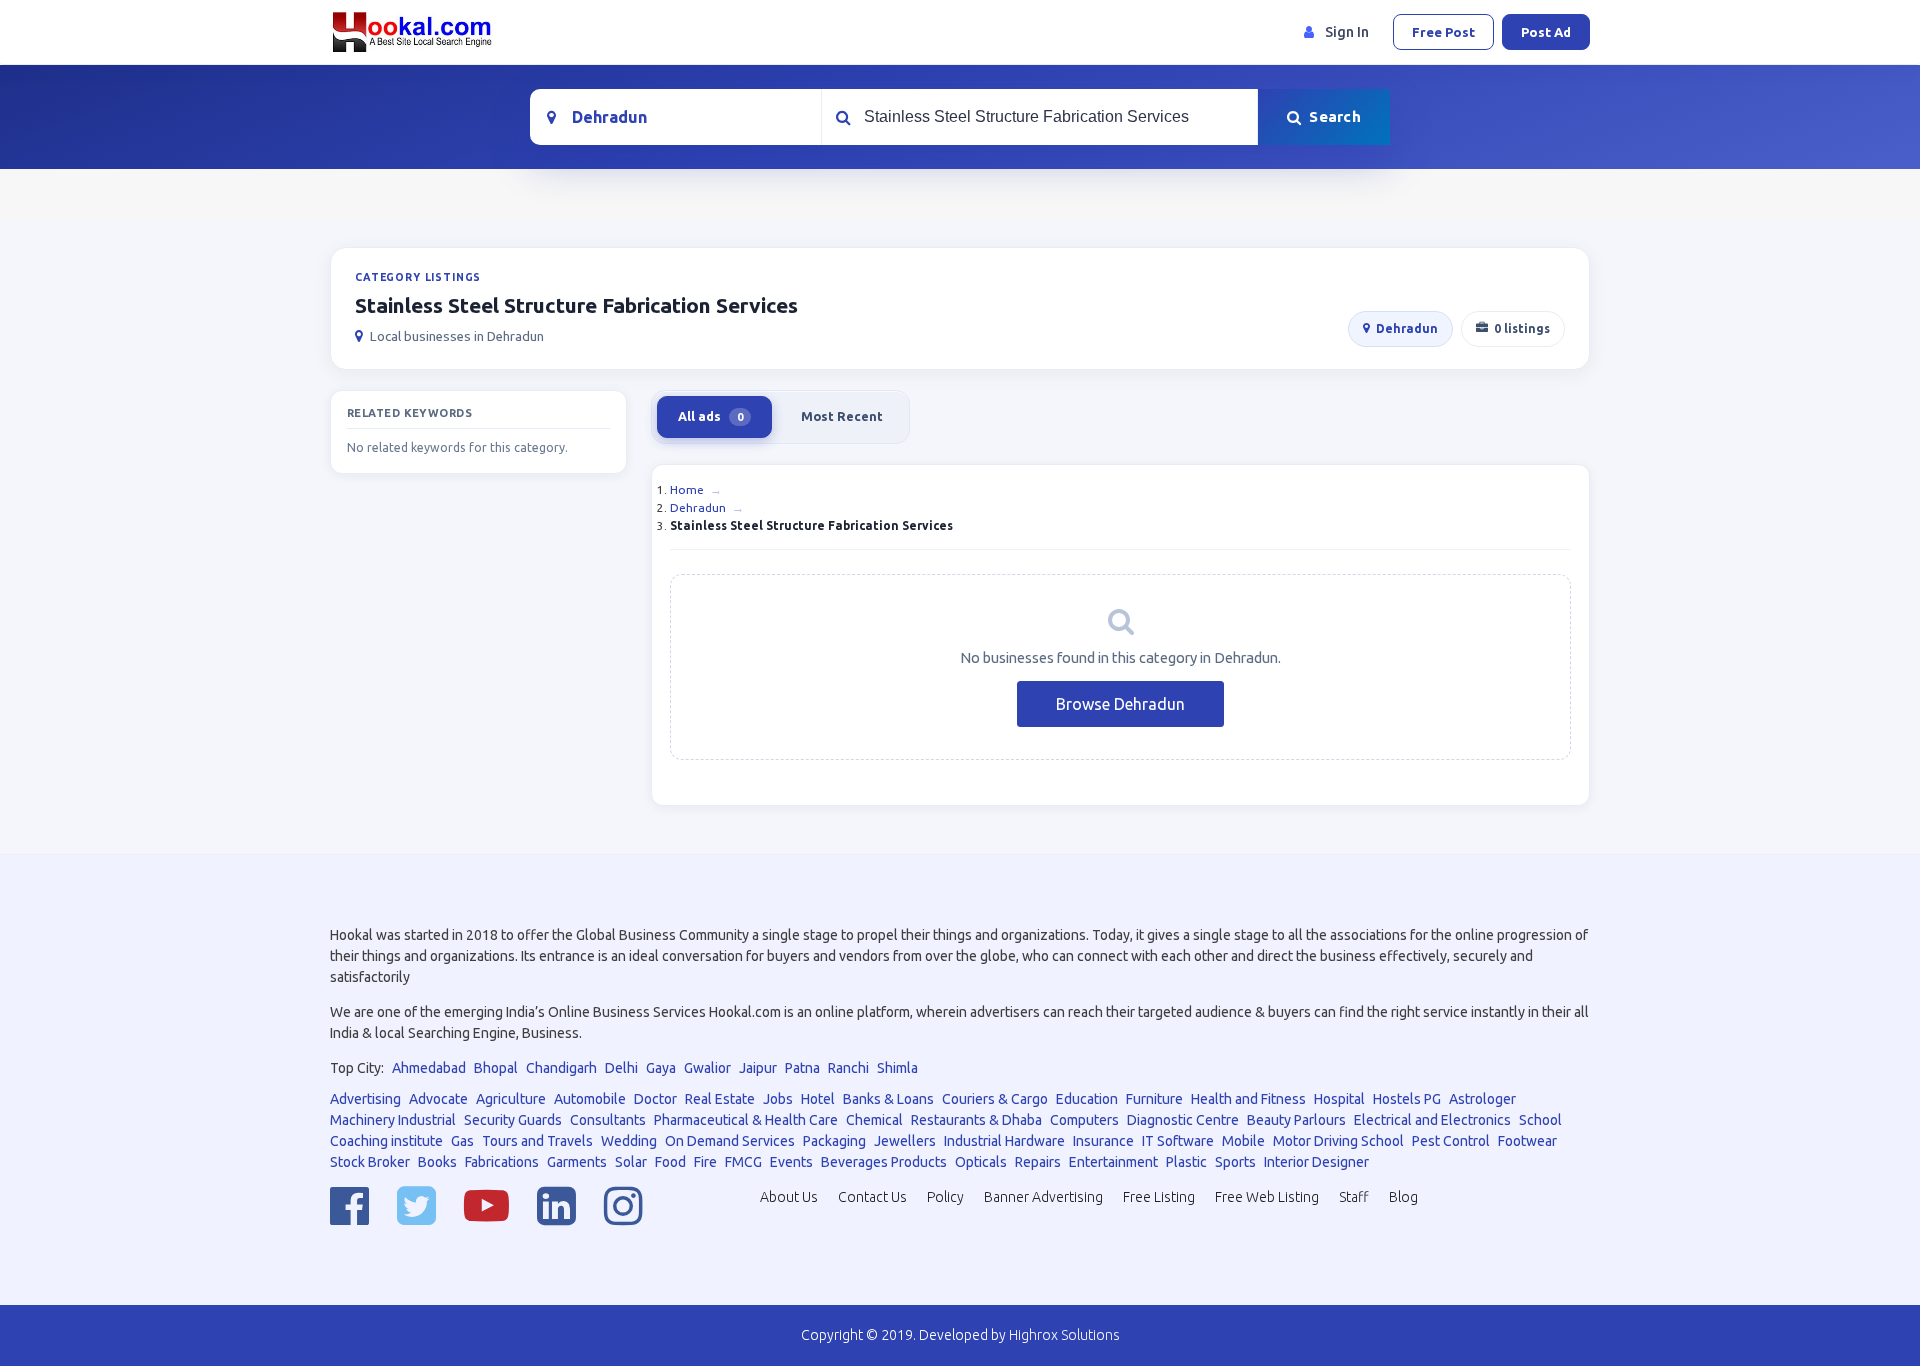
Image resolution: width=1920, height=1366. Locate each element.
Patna (802, 1068)
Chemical (874, 1120)
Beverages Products (884, 1162)
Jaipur (758, 1068)
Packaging (834, 1141)
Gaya (661, 1068)
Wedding (629, 1141)
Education (1087, 1099)
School (1540, 1120)
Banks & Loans (888, 1099)
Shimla (897, 1068)
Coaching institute (386, 1141)
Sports (1235, 1162)
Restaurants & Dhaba (976, 1120)
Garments (577, 1162)
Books (437, 1162)
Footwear (1527, 1141)
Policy (945, 1197)
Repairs (1038, 1162)
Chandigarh (561, 1068)
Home (687, 489)
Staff (1354, 1197)
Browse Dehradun (1120, 704)
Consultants (608, 1120)
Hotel (818, 1099)
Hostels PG (1407, 1099)
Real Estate (720, 1099)
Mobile (1243, 1141)
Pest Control (1451, 1141)
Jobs (778, 1099)
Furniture (1154, 1099)
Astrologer (1482, 1099)
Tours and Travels (537, 1141)
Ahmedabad (429, 1068)
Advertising (365, 1099)
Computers (1084, 1120)
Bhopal (496, 1068)
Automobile (590, 1099)
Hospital (1339, 1099)
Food (670, 1162)
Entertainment (1113, 1162)
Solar (631, 1162)
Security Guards (513, 1120)
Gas (462, 1141)
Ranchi (848, 1068)
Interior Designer (1316, 1162)
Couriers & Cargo (995, 1099)
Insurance (1103, 1141)
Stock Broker (370, 1162)
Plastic (1186, 1162)
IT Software (1178, 1141)
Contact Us (872, 1197)
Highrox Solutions (1064, 1335)
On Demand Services (730, 1141)
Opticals (981, 1162)
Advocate (438, 1099)
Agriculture (511, 1099)
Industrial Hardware (1004, 1141)
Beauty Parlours (1296, 1120)
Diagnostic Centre (1183, 1120)
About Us (789, 1197)
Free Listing (1159, 1197)
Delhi (621, 1068)
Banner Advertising (1043, 1197)
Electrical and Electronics (1432, 1120)
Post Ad (1546, 32)
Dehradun (1407, 328)
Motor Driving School (1338, 1141)
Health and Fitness (1248, 1099)
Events (791, 1162)
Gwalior (707, 1068)
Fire (705, 1162)
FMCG (743, 1162)
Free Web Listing (1267, 1197)
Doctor (655, 1099)
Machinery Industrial (393, 1120)
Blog (1403, 1197)
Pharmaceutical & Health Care (746, 1120)
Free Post (1443, 32)
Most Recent (842, 416)
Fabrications (502, 1162)
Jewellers (905, 1141)
